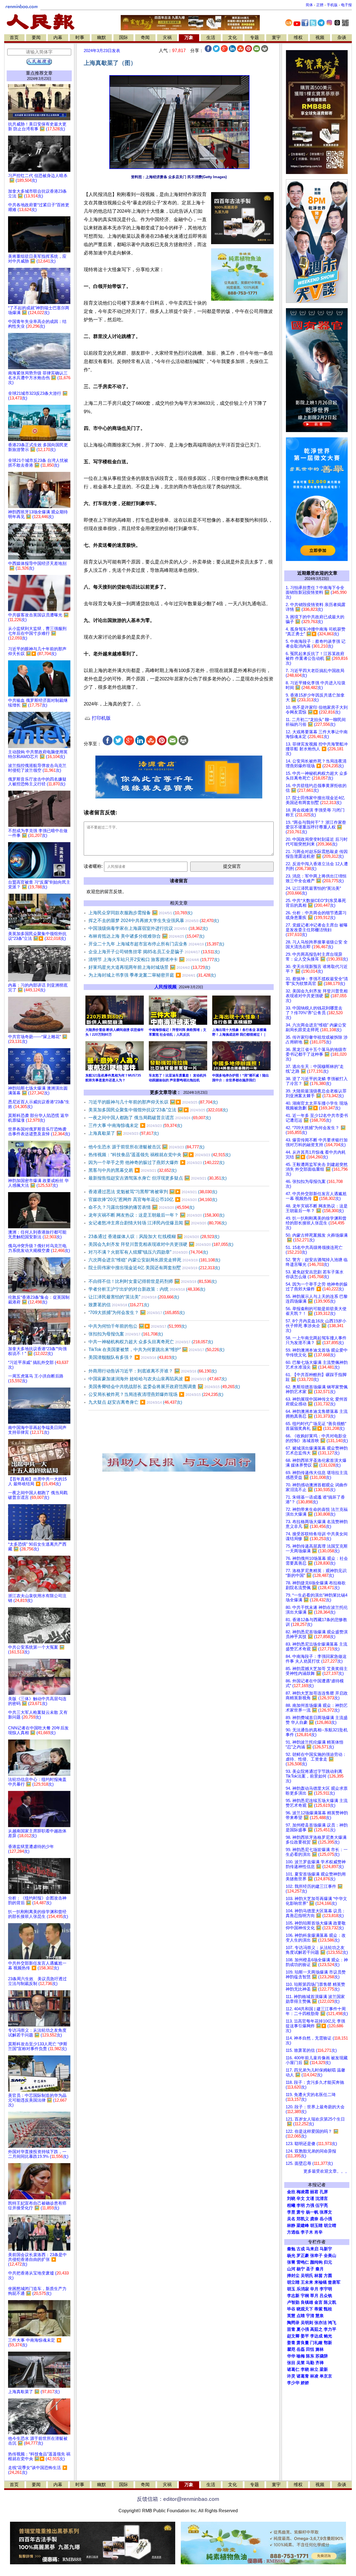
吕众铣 (326, 2296)
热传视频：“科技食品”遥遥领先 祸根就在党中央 (160, 1155)
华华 (291, 2356)
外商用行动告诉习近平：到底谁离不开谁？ (153, 1371)
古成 (301, 2249)
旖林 (320, 2349)
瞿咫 (291, 2349)
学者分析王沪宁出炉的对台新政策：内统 (147, 1289)
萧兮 (301, 2212)
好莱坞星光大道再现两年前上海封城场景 (149, 967)
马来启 (312, 2249)
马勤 (310, 2363)
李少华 (293, 2383)
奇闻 (145, 37)
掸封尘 (293, 2276)
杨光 (291, 2256)
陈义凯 (330, 2302)
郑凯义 (303, 2219)
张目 (291, 2363)
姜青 (291, 2343)
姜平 (305, 2336)
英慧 (291, 2316)
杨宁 (301, 2269)
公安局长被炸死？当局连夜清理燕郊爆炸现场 (156, 1394)
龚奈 (314, 2219)
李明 (301, 2205)
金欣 (291, 2192)
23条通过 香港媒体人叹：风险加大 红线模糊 (154, 1236)
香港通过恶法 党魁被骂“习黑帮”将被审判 (153, 1192)
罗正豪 (303, 2256)
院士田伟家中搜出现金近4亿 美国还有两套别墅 (154, 1268)
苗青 (291, 2329)
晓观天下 (305, 2309)
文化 (233, 37)
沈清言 (322, 2198)
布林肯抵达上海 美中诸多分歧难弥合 (146, 936)
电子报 (346, 5)
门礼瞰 (316, 2343)
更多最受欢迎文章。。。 (326, 2171)
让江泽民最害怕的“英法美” (134, 1297)
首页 (14, 37)
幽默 (102, 37)
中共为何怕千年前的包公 (138, 1326)
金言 (318, 2302)
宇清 (310, 2316)
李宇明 (326, 2289)
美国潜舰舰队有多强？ (133, 1357)
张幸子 (316, 2256)
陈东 (310, 2356)
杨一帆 (312, 2212)
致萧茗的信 (119, 1305)
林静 (291, 2225)
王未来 (307, 2282)
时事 (80, 37)
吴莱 (301, 2363)
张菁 (291, 2262)
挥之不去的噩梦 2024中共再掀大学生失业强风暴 (154, 921)
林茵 (318, 2276)
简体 (309, 5)
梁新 (324, 2369)
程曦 (291, 2205)
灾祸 (167, 37)
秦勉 (291, 2249)
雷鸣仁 (303, 2262)
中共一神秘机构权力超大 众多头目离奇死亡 (151, 1342)
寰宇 (276, 37)
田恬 (310, 2349)
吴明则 (307, 2323)
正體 (320, 5)
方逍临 (293, 2232)
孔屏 (324, 2192)
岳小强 (326, 2219)
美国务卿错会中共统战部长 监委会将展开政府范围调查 (164, 1387)
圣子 (310, 2269)
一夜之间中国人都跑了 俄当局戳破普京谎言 (150, 1118)
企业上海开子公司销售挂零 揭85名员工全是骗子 (154, 952)
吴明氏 (307, 2276)
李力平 (330, 2329)
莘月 (314, 2296)
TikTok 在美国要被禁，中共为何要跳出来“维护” (156, 1350)
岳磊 (301, 2349)
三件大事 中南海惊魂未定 (135, 1125)
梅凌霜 (303, 2192)
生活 (211, 37)
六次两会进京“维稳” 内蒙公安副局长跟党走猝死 (154, 1260)
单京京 (326, 2376)
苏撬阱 (322, 2356)
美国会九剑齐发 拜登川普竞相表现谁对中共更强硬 (161, 1244)
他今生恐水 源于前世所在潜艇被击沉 (146, 1147)
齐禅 (320, 2363)
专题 (254, 37)
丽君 (314, 2192)
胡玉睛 (316, 2225)
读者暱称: (93, 866)
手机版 (332, 5)
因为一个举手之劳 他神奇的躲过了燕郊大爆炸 (156, 1162)
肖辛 (318, 2232)
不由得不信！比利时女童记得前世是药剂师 (153, 1281)
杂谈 (342, 37)
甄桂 (328, 2309)
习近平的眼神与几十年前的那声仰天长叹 (153, 1102)
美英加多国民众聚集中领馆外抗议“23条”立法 (158, 1110)
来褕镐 (321, 2282)
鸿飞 (332, 2323)
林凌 (314, 2376)
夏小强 (303, 2329)
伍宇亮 (322, 2205)
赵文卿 (293, 2336)
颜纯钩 (316, 2262)
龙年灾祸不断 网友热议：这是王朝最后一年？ (156, 1215)
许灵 (291, 2376)
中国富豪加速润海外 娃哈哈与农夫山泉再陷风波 (158, 1379)
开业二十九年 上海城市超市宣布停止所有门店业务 (156, 944)
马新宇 (326, 2249)
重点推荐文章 (39, 73)
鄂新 (328, 2343)
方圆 (328, 2276)
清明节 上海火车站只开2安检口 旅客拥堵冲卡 (154, 959)
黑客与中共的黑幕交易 (133, 1170)
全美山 (330, 2256)
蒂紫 (318, 2309)
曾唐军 (334, 2282)
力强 (310, 2205)
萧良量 (303, 2343)
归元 (328, 2262)
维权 (298, 37)
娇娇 (305, 2383)
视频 (320, 37)
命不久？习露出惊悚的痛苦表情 (141, 1207)
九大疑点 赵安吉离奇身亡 (135, 1402)
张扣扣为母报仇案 (126, 1334)
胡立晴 (330, 2225)
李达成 (316, 2336)
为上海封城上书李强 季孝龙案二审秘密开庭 (152, 975)
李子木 (307, 2232)
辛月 (314, 2289)
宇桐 (305, 2296)
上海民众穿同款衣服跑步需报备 (140, 913)
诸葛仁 (293, 2369)
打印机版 (101, 718)
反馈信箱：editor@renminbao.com (178, 2499)
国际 (123, 37)
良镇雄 (307, 2302)
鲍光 (328, 2336)
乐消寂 (303, 2289)
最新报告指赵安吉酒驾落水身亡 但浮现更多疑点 (158, 1178)
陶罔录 (293, 2323)
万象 (189, 37)
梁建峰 (303, 2225)
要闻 (36, 37)
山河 (291, 2269)
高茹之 (316, 2329)
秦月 (320, 2269)
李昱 (291, 2212)
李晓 (305, 2369)
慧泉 (320, 2316)
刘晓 (291, 2198)
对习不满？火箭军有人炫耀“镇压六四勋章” (148, 1252)
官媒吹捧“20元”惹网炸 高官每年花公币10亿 (153, 1199)
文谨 (310, 2198)
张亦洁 (321, 2323)
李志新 (293, 2296)
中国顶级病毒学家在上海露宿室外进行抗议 (148, 928)
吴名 (291, 2219)
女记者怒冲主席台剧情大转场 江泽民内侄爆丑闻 (158, 1223)
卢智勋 (293, 2302)
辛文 (301, 2198)
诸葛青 (303, 2376)
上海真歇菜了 (124, 1133)
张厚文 (326, 2212)
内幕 (58, 37)
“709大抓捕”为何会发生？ (137, 1312)
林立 (314, 2369)
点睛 (301, 2316)
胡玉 (291, 2289)
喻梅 (301, 2356)
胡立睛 (293, 2282)
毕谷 (291, 2309)
